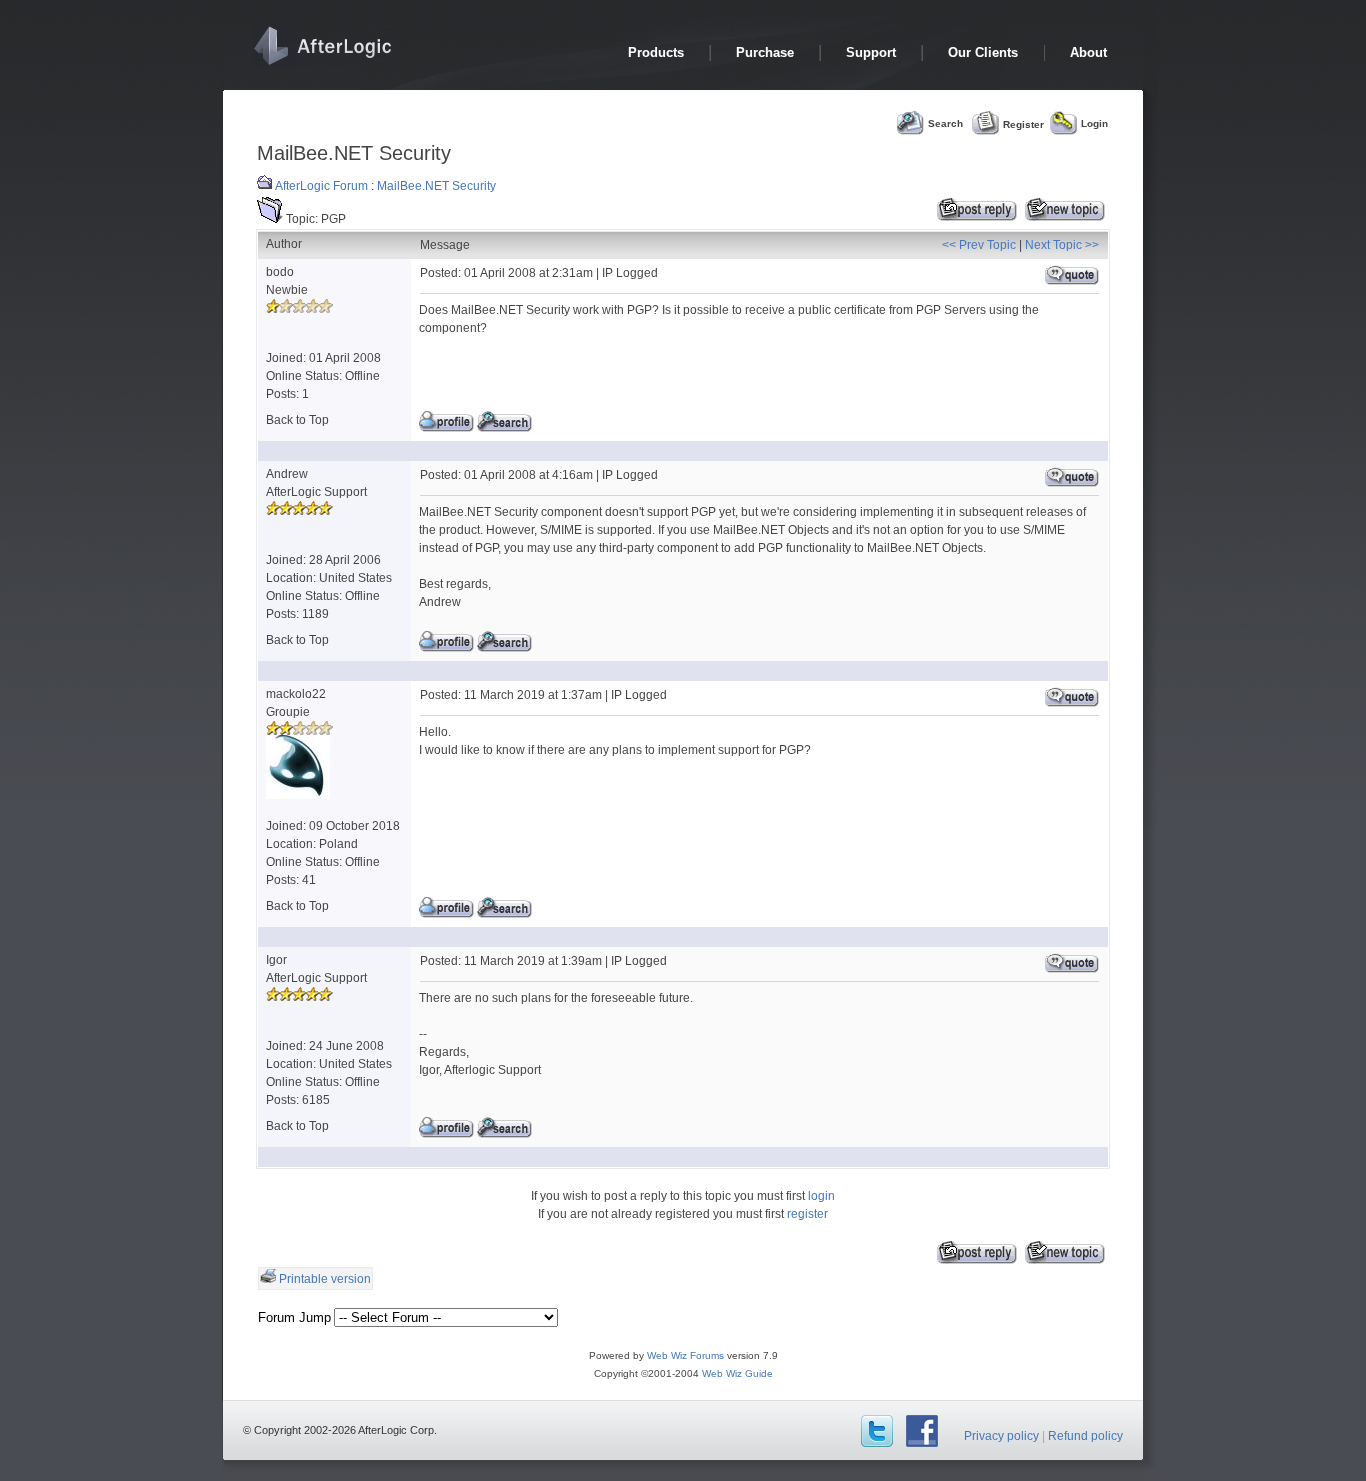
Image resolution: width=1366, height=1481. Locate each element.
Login (1094, 123)
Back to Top (297, 420)
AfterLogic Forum (321, 186)
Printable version (325, 1279)
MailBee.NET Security (436, 186)
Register (1023, 123)
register (807, 1214)
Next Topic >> (1062, 245)
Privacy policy (1001, 1436)
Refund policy (1085, 1436)
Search (945, 123)
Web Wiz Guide (737, 1373)
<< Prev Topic (979, 245)
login (821, 1196)
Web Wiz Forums (685, 1355)
